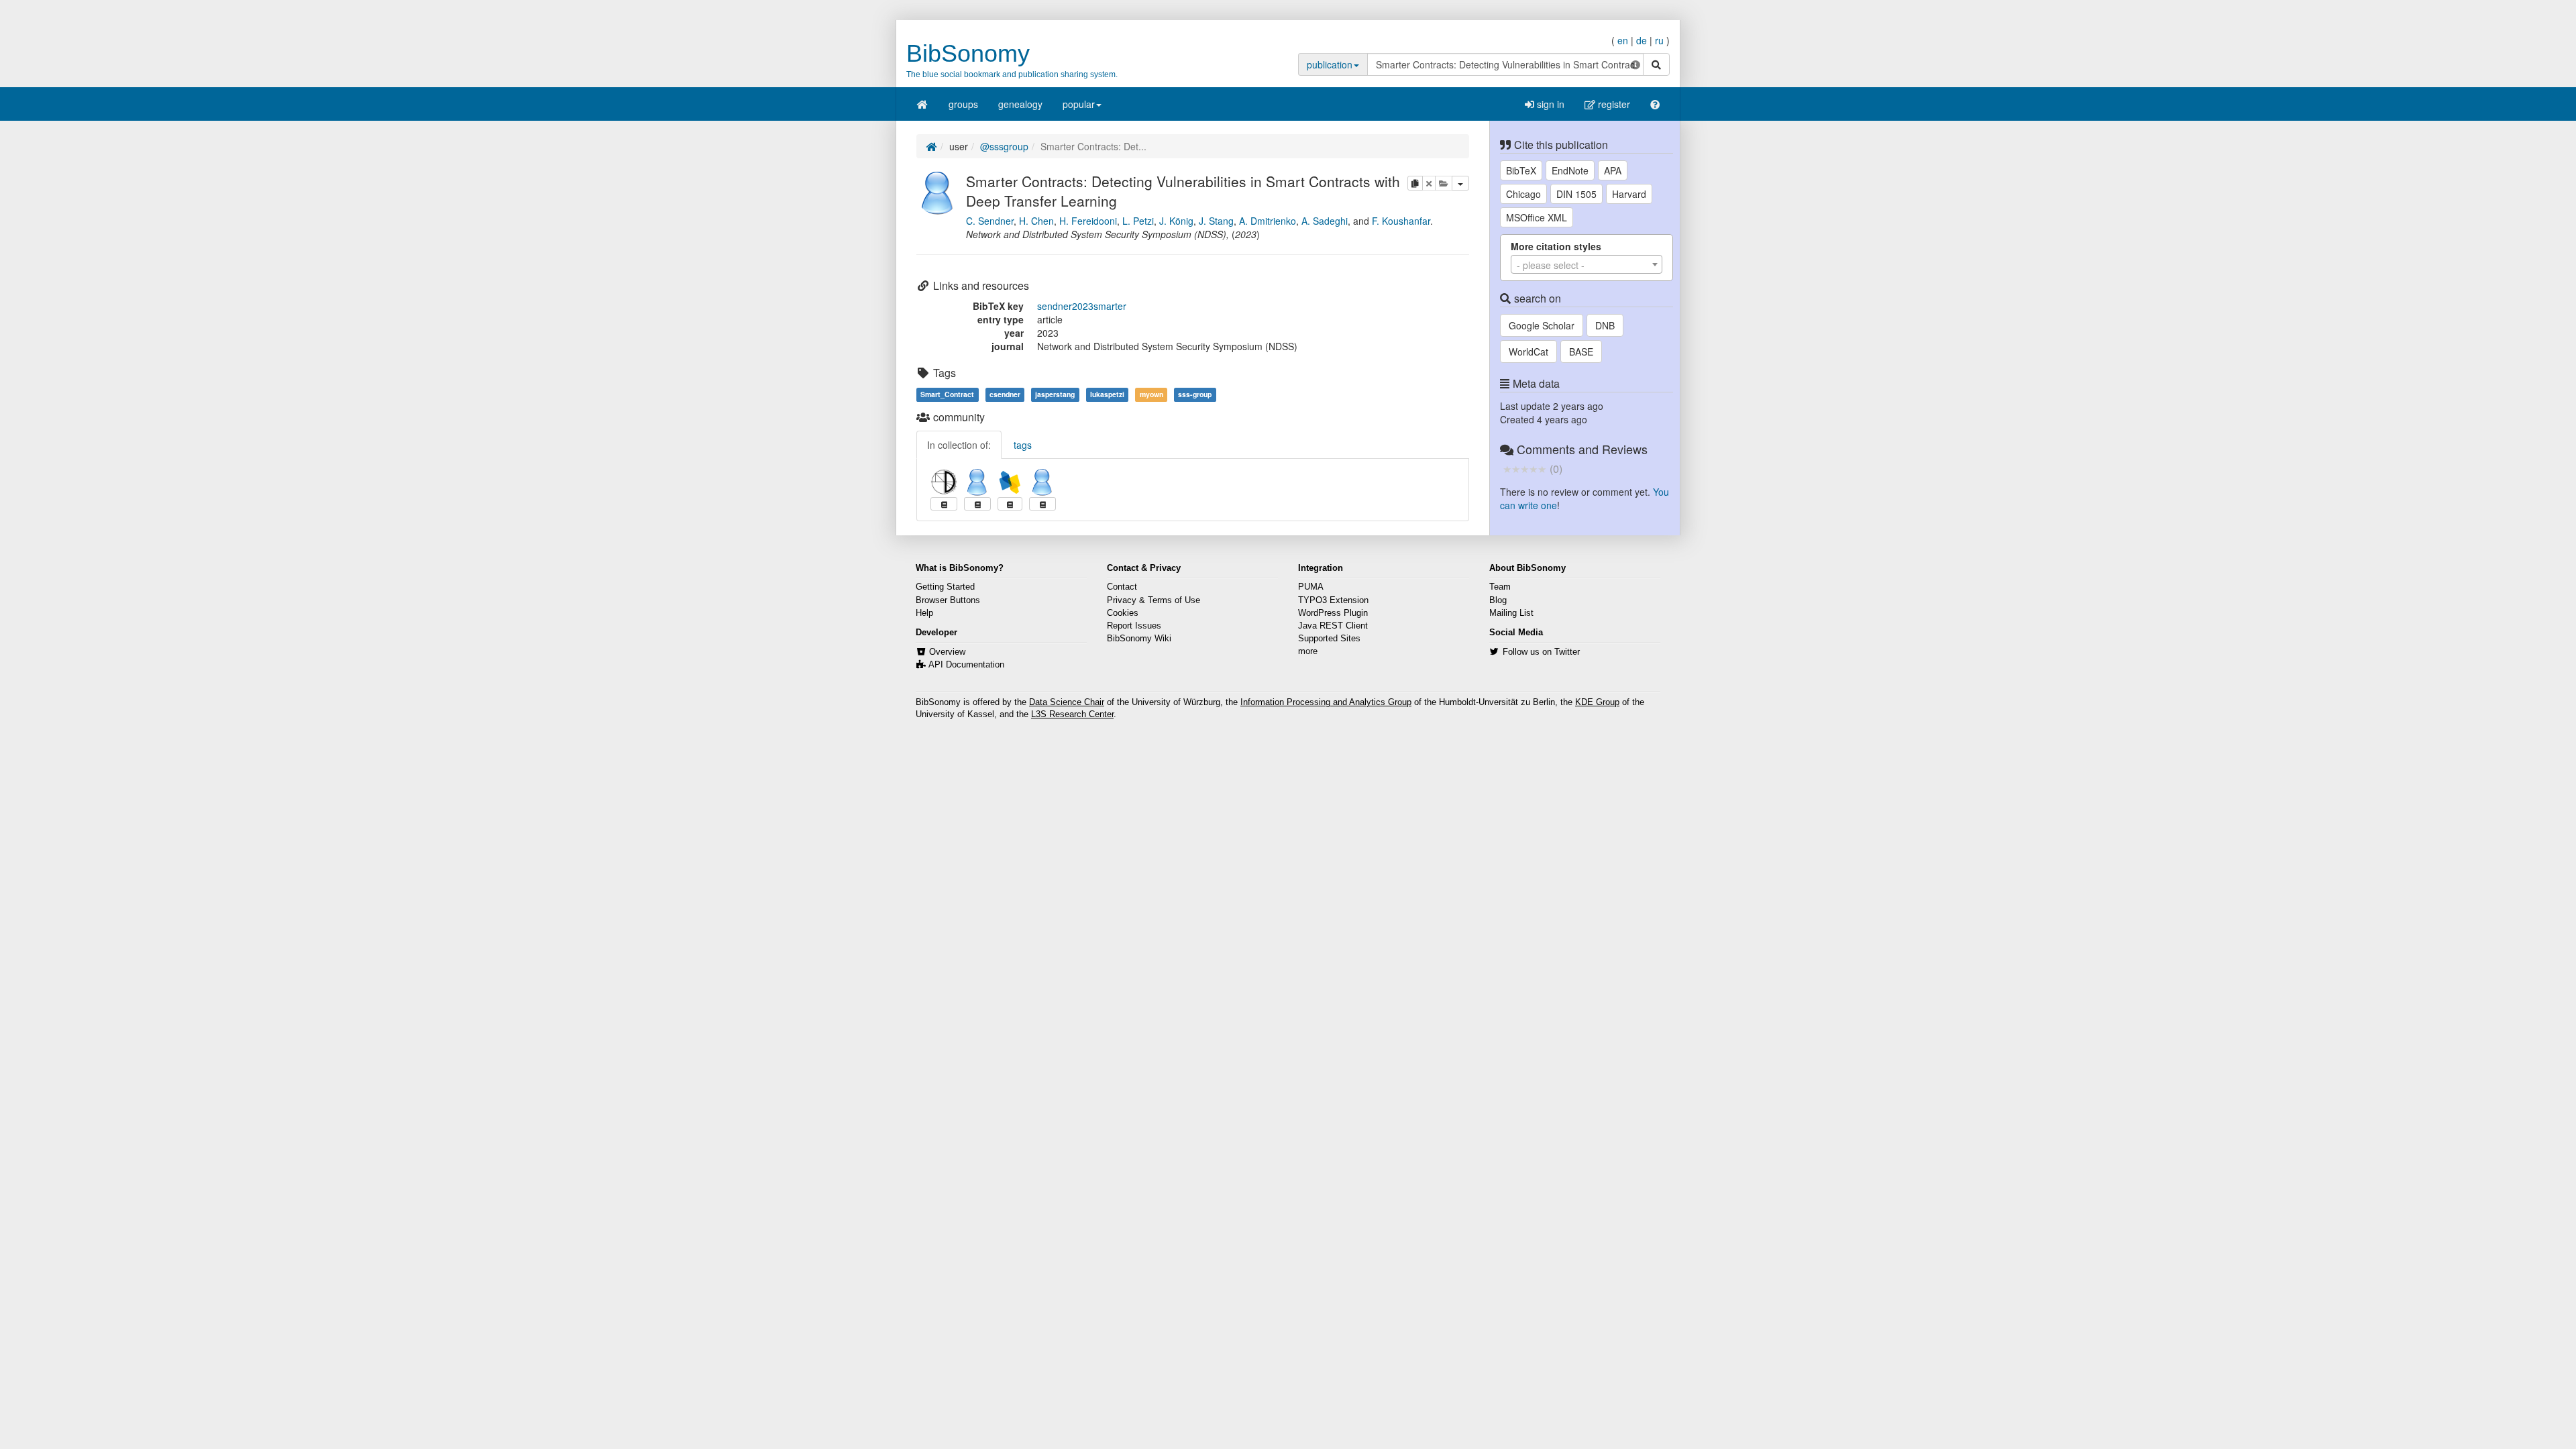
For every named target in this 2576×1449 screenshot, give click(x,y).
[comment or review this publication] (1524, 468)
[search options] (1635, 64)
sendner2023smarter (1082, 306)
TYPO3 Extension (1333, 600)
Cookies (1123, 613)
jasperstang (1055, 394)
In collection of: (959, 445)
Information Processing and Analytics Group (1326, 702)
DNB (1605, 325)
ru (1659, 40)
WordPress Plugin (1333, 613)
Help (924, 613)
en (1623, 40)
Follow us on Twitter (1541, 652)
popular (1079, 104)
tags (1023, 445)
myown (1151, 394)
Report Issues (1134, 626)
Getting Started (945, 587)
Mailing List (1511, 613)
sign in (1549, 104)
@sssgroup (1004, 146)
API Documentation (966, 665)
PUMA (1311, 587)
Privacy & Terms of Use (1153, 600)
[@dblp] (1010, 482)
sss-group (1195, 394)
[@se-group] (944, 482)
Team (1500, 587)
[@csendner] (977, 482)
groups (963, 104)
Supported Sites (1329, 639)
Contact (1122, 587)
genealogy (1020, 104)
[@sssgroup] (938, 191)
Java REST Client (1333, 626)
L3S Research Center (1072, 714)
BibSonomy (968, 53)
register (1613, 104)
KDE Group (1597, 702)
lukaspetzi (1107, 394)
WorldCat (1528, 352)
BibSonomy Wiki (1139, 639)
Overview (947, 652)
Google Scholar (1542, 325)
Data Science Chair (1067, 702)
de (1642, 40)
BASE (1581, 352)
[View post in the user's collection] (944, 504)
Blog (1498, 600)
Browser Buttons (948, 600)
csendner (1005, 394)
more (1308, 651)
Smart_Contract (947, 394)
